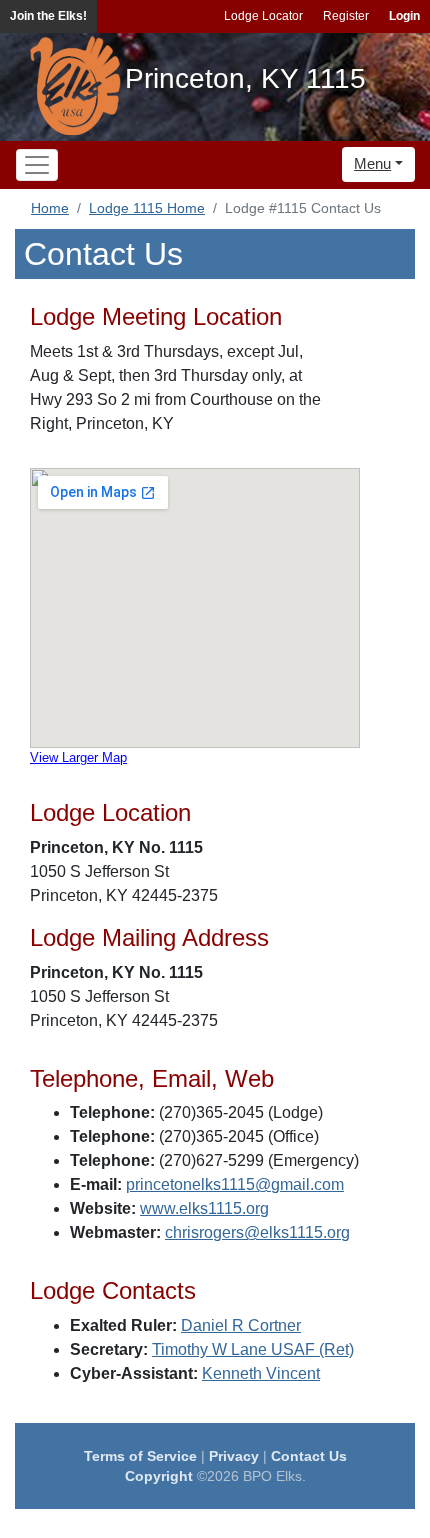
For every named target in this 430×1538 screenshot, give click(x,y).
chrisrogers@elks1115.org (257, 1232)
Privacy (234, 1456)
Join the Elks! (48, 16)
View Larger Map (78, 757)
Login (404, 16)
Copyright (159, 1476)
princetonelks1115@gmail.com (235, 1184)
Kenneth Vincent (261, 1373)
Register (346, 16)
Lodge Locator (263, 16)
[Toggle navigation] (37, 165)
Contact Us (309, 1456)
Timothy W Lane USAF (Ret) (253, 1349)
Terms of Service (140, 1456)
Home (50, 208)
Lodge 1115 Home (147, 208)
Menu (372, 163)
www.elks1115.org (204, 1208)
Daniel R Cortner (241, 1325)
